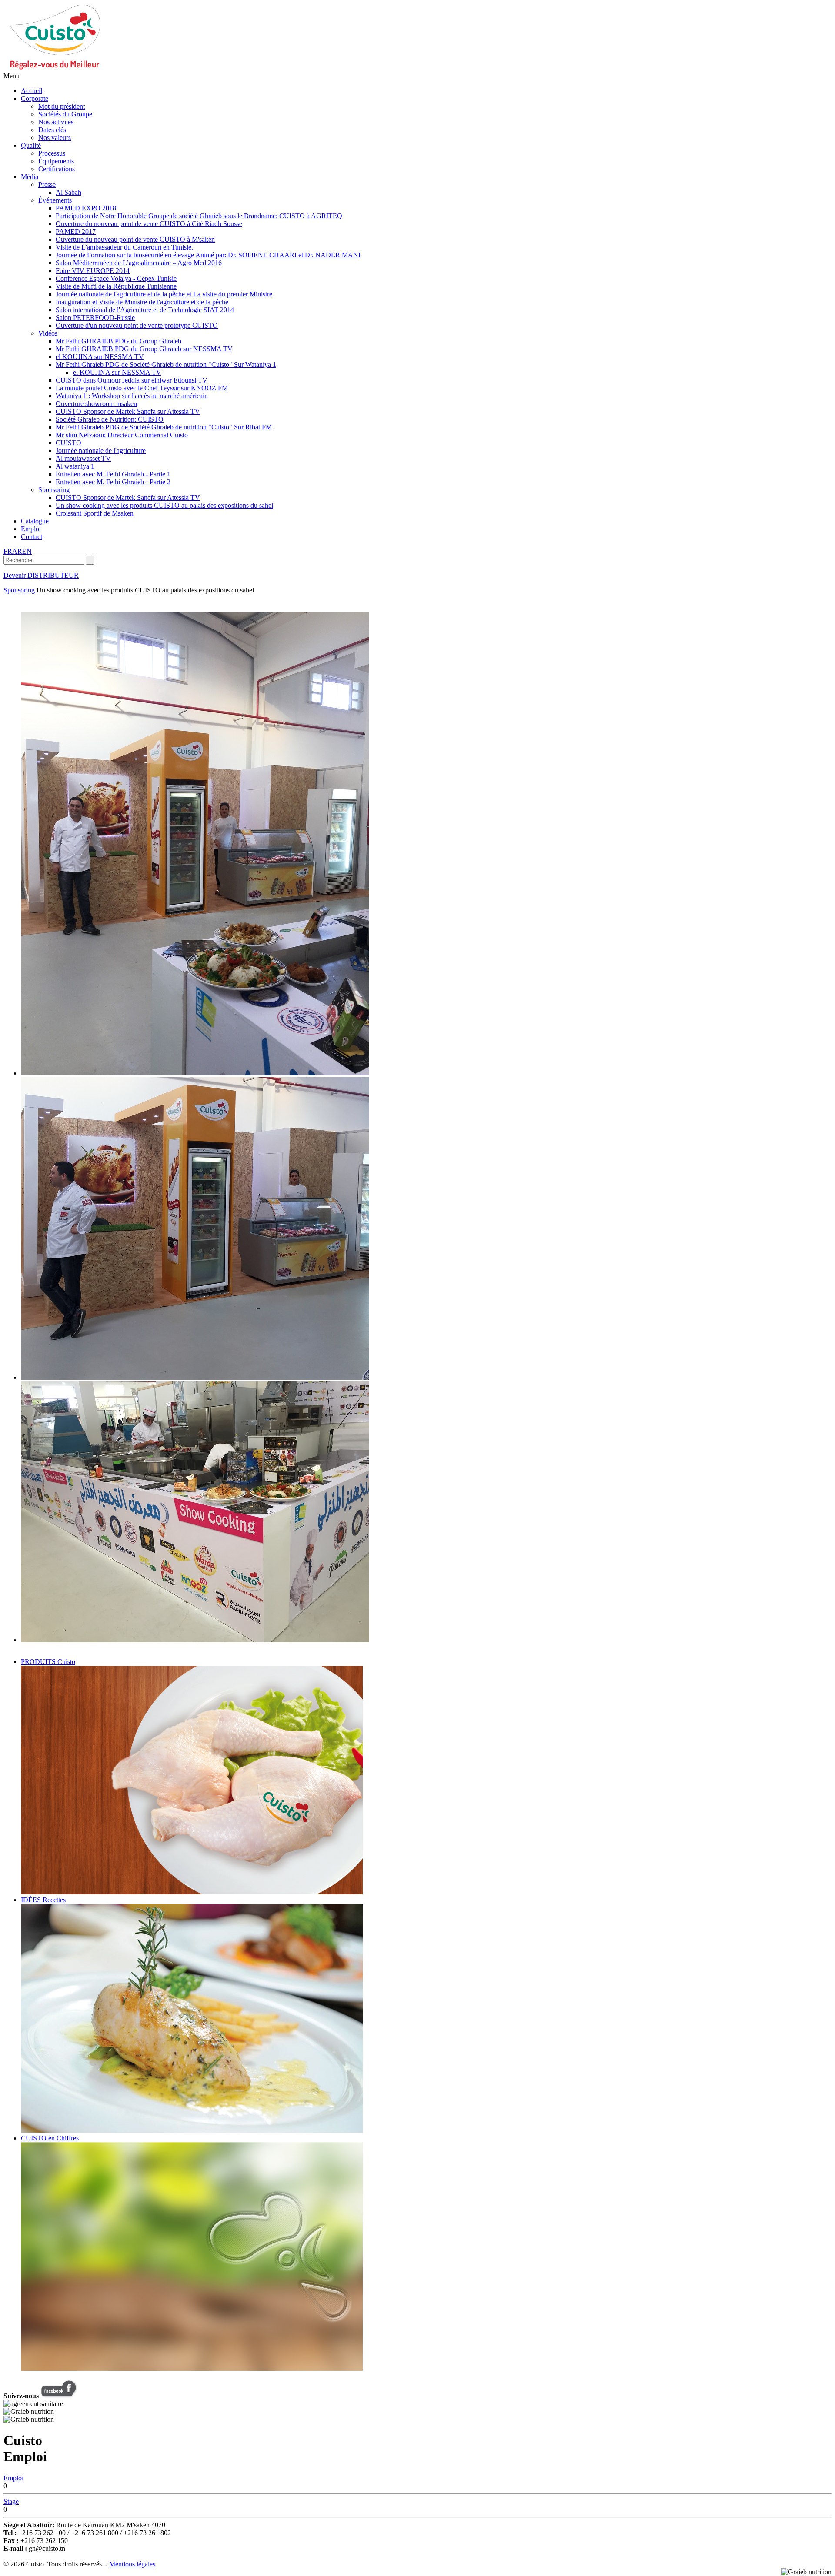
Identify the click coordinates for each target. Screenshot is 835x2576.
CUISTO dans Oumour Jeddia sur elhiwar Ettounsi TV (132, 380)
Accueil (32, 91)
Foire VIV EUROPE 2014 (93, 271)
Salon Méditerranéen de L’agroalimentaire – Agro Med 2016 (139, 263)
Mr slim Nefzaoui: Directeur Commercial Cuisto (122, 435)
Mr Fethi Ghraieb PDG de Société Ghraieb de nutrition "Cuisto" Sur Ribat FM (164, 427)
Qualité (31, 145)
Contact (32, 537)
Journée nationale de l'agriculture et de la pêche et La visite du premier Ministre (164, 294)
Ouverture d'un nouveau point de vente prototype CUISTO (137, 325)
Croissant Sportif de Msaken (95, 513)
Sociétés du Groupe (65, 114)
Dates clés (52, 130)
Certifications (57, 169)
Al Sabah (68, 192)
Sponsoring (54, 490)
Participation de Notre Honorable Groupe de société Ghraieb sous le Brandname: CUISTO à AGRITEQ (199, 216)
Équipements (56, 161)
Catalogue (35, 521)
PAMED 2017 (76, 231)
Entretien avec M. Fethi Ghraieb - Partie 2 (113, 482)
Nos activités (56, 122)
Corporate (35, 98)
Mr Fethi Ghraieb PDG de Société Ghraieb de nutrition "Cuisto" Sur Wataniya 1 (166, 364)
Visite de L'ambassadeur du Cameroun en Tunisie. (124, 247)
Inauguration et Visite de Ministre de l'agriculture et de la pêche (142, 302)
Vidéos (48, 333)
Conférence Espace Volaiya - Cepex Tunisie (116, 278)
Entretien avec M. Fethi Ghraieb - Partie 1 (113, 474)
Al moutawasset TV (83, 458)
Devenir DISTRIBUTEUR (41, 575)
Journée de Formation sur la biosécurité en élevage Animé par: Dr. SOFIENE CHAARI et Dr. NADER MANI (208, 255)
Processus (52, 153)
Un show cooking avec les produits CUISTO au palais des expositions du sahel (164, 505)
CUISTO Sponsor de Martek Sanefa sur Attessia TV (128, 411)
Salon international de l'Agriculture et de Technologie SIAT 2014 (145, 310)
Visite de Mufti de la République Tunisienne (116, 286)
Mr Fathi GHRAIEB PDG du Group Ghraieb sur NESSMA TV (144, 349)
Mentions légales (132, 2564)
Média (30, 177)
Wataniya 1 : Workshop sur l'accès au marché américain (132, 396)
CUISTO (68, 443)
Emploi (31, 529)
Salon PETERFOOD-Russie (95, 318)
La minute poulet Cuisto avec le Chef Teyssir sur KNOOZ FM (142, 388)
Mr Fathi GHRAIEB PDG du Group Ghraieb (119, 341)
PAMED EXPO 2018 (86, 208)
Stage (11, 2501)
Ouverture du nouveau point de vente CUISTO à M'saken (135, 239)
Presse (47, 185)
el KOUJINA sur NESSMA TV (100, 357)
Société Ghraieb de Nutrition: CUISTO (110, 419)
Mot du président (62, 106)
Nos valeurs (55, 138)
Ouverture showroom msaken (96, 404)
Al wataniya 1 (75, 466)
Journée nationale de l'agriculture (101, 451)
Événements (55, 200)
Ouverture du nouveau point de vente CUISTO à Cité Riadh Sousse (149, 224)
